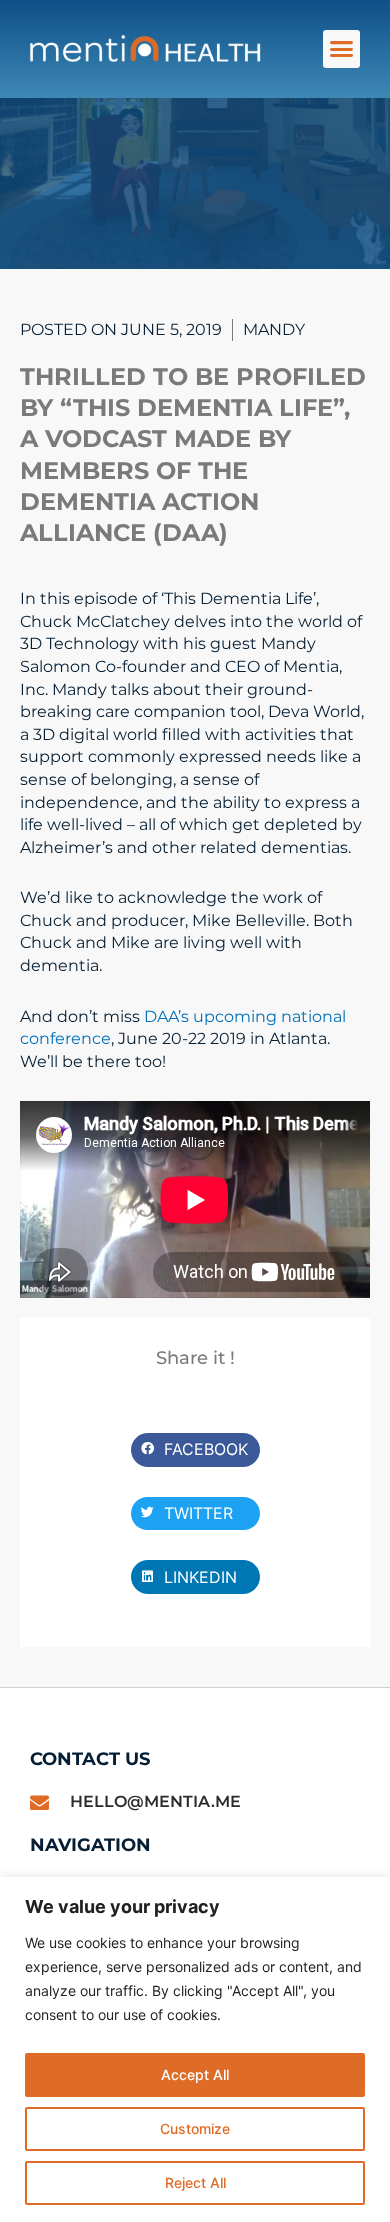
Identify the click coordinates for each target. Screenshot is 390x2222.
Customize (195, 2128)
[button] (342, 49)
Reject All (195, 2182)
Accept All (195, 2074)
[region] (195, 2049)
